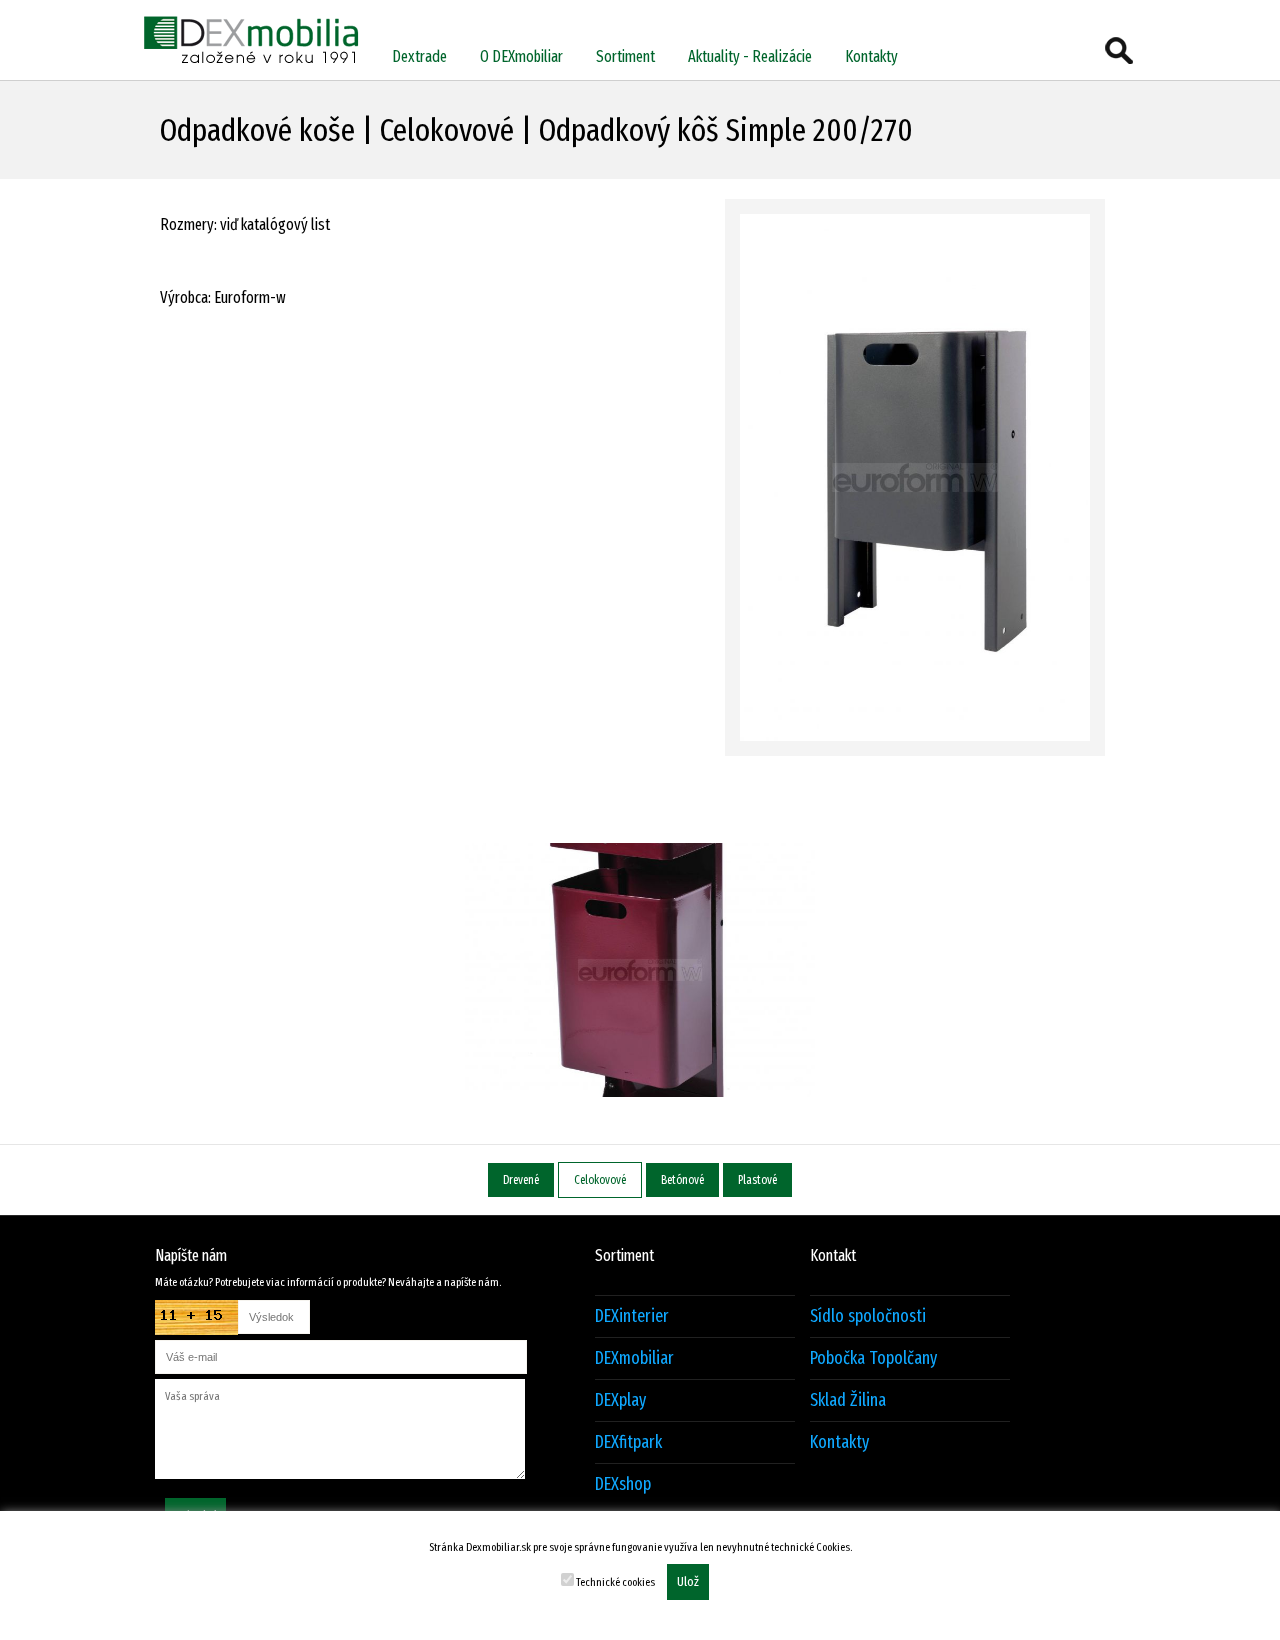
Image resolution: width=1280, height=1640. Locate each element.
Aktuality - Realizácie (750, 56)
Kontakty (871, 56)
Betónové (682, 1180)
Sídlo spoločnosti (868, 1316)
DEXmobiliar (634, 1358)
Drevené (521, 1180)
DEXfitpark (628, 1442)
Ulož (688, 1582)
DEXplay (620, 1400)
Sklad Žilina (848, 1400)
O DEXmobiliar (521, 56)
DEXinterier (632, 1316)
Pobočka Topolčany (873, 1358)
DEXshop (623, 1484)
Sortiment (625, 56)
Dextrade (419, 56)
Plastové (757, 1180)
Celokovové (600, 1180)
